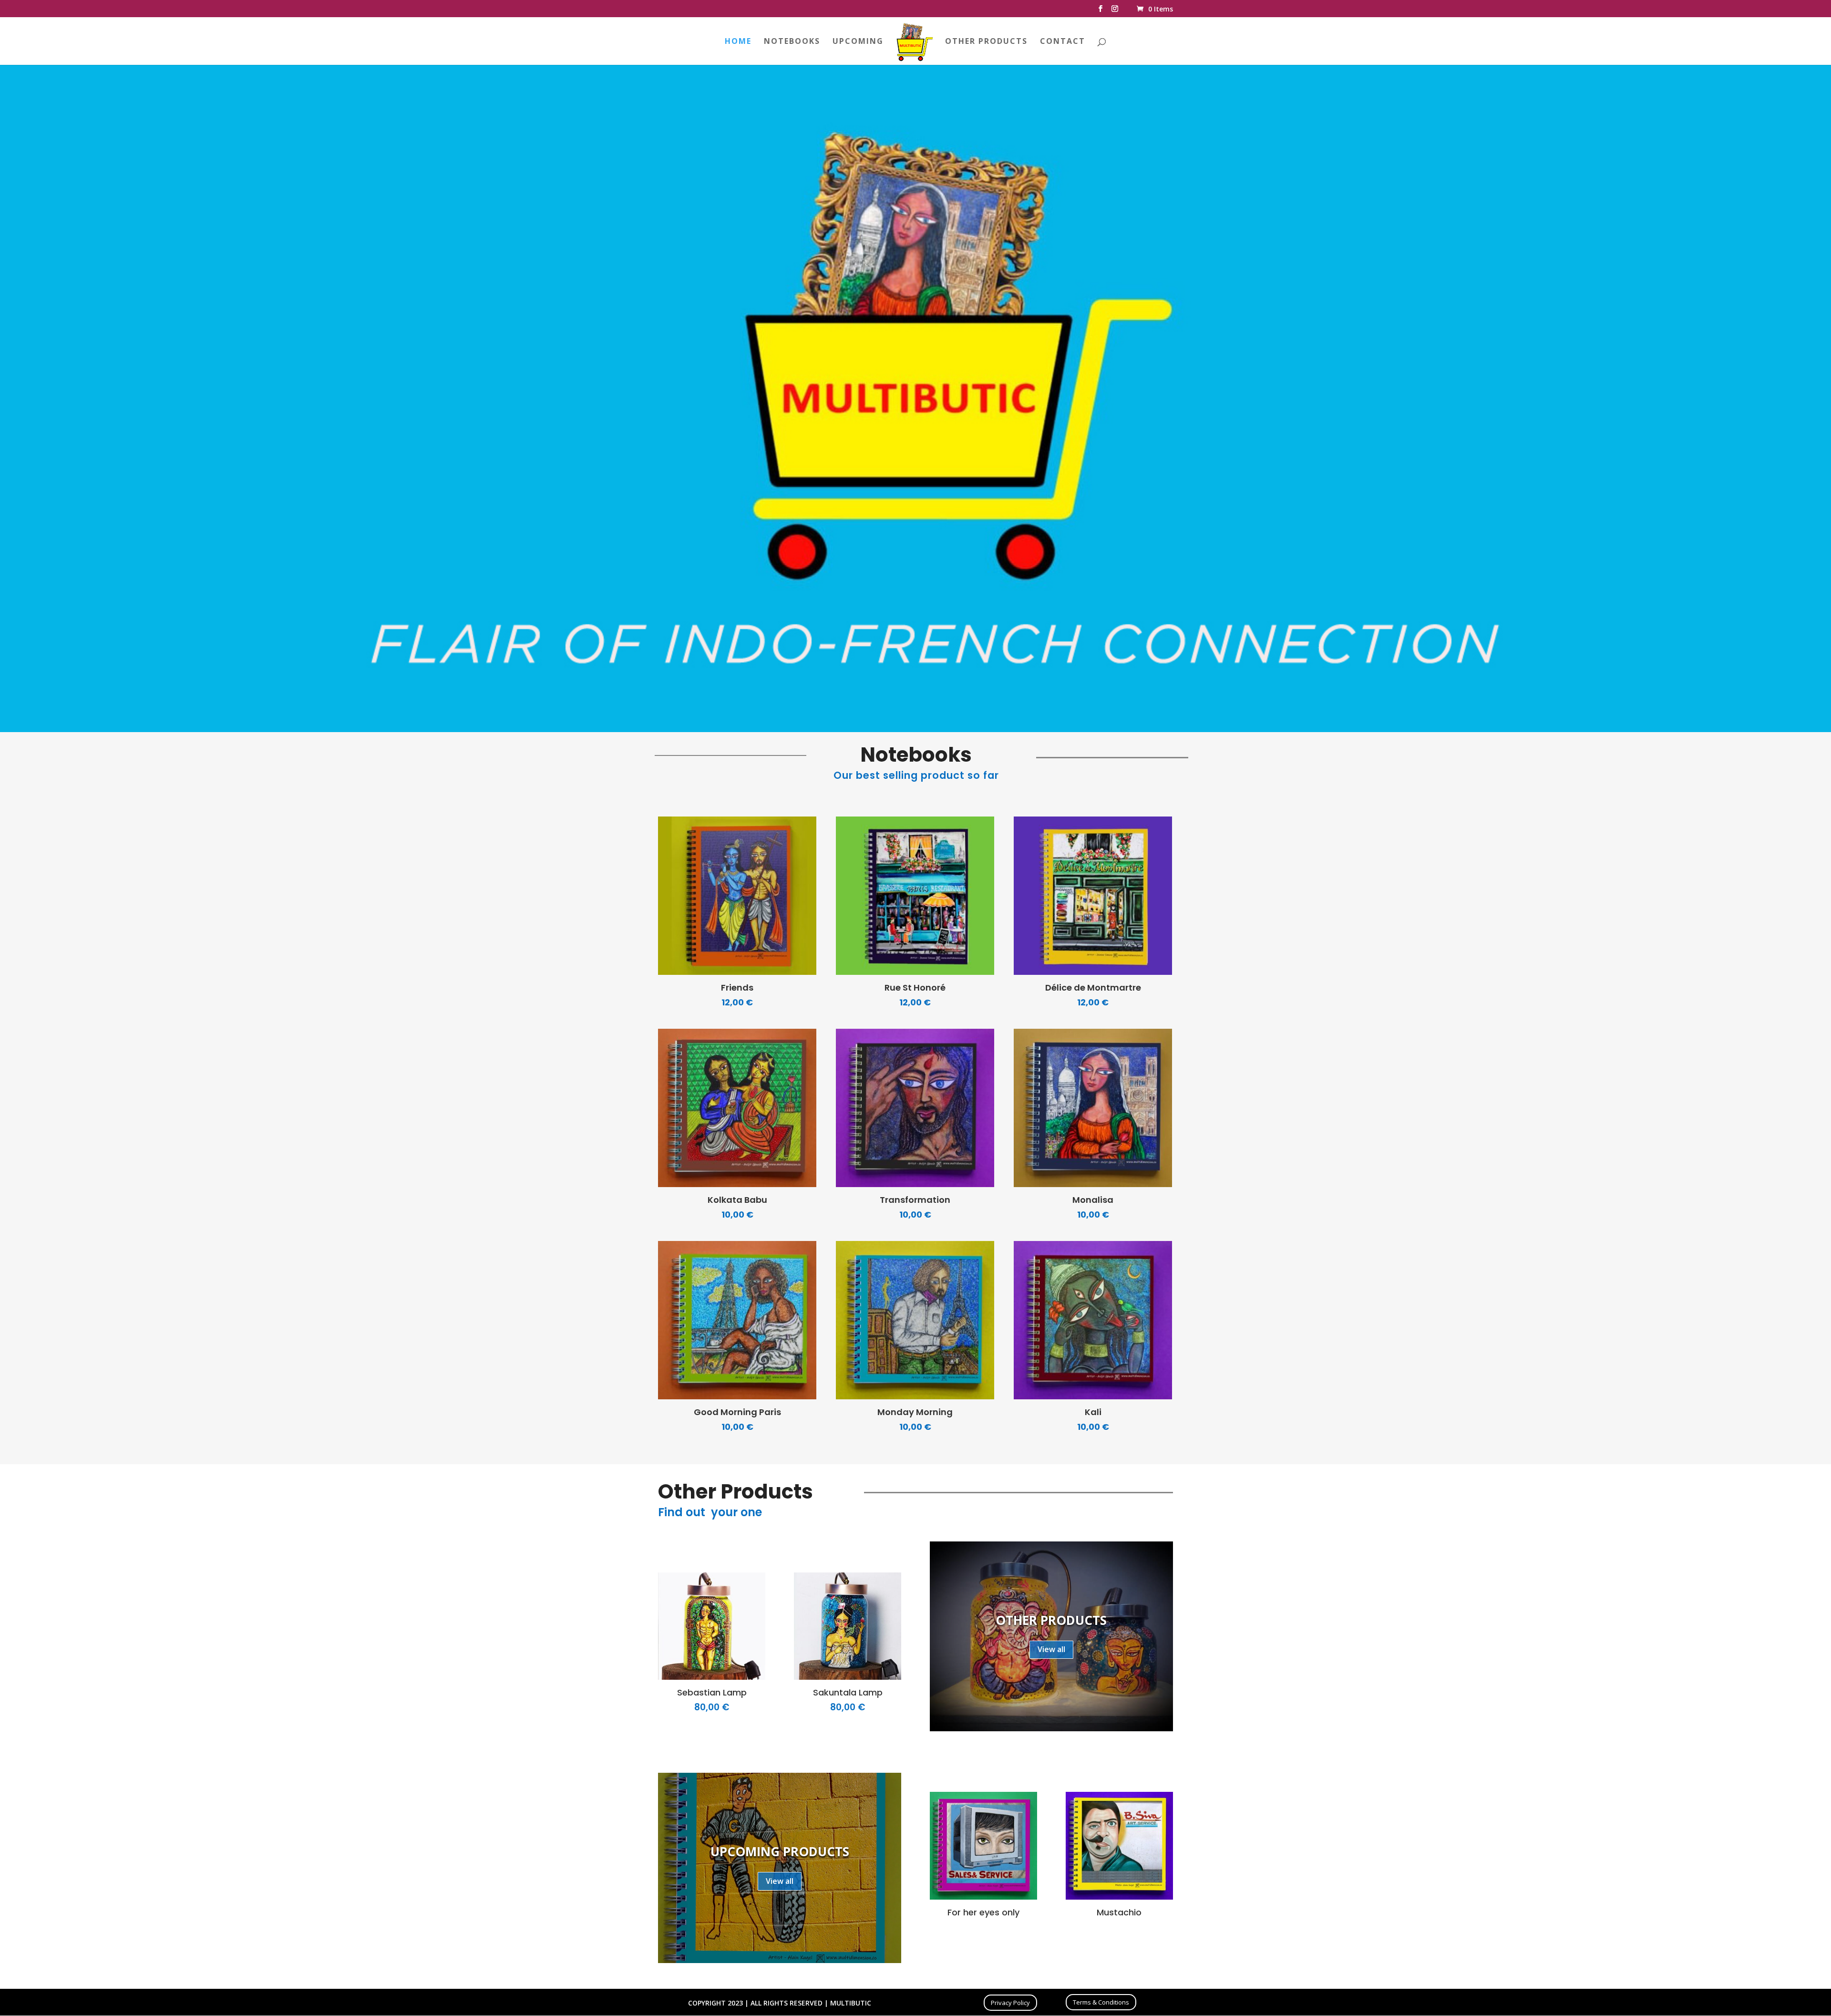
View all (1051, 1649)
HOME (738, 42)
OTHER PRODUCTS (986, 42)
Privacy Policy (1010, 2003)
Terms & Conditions (1101, 2002)
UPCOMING (858, 42)
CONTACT (1063, 42)
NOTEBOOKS (792, 42)
